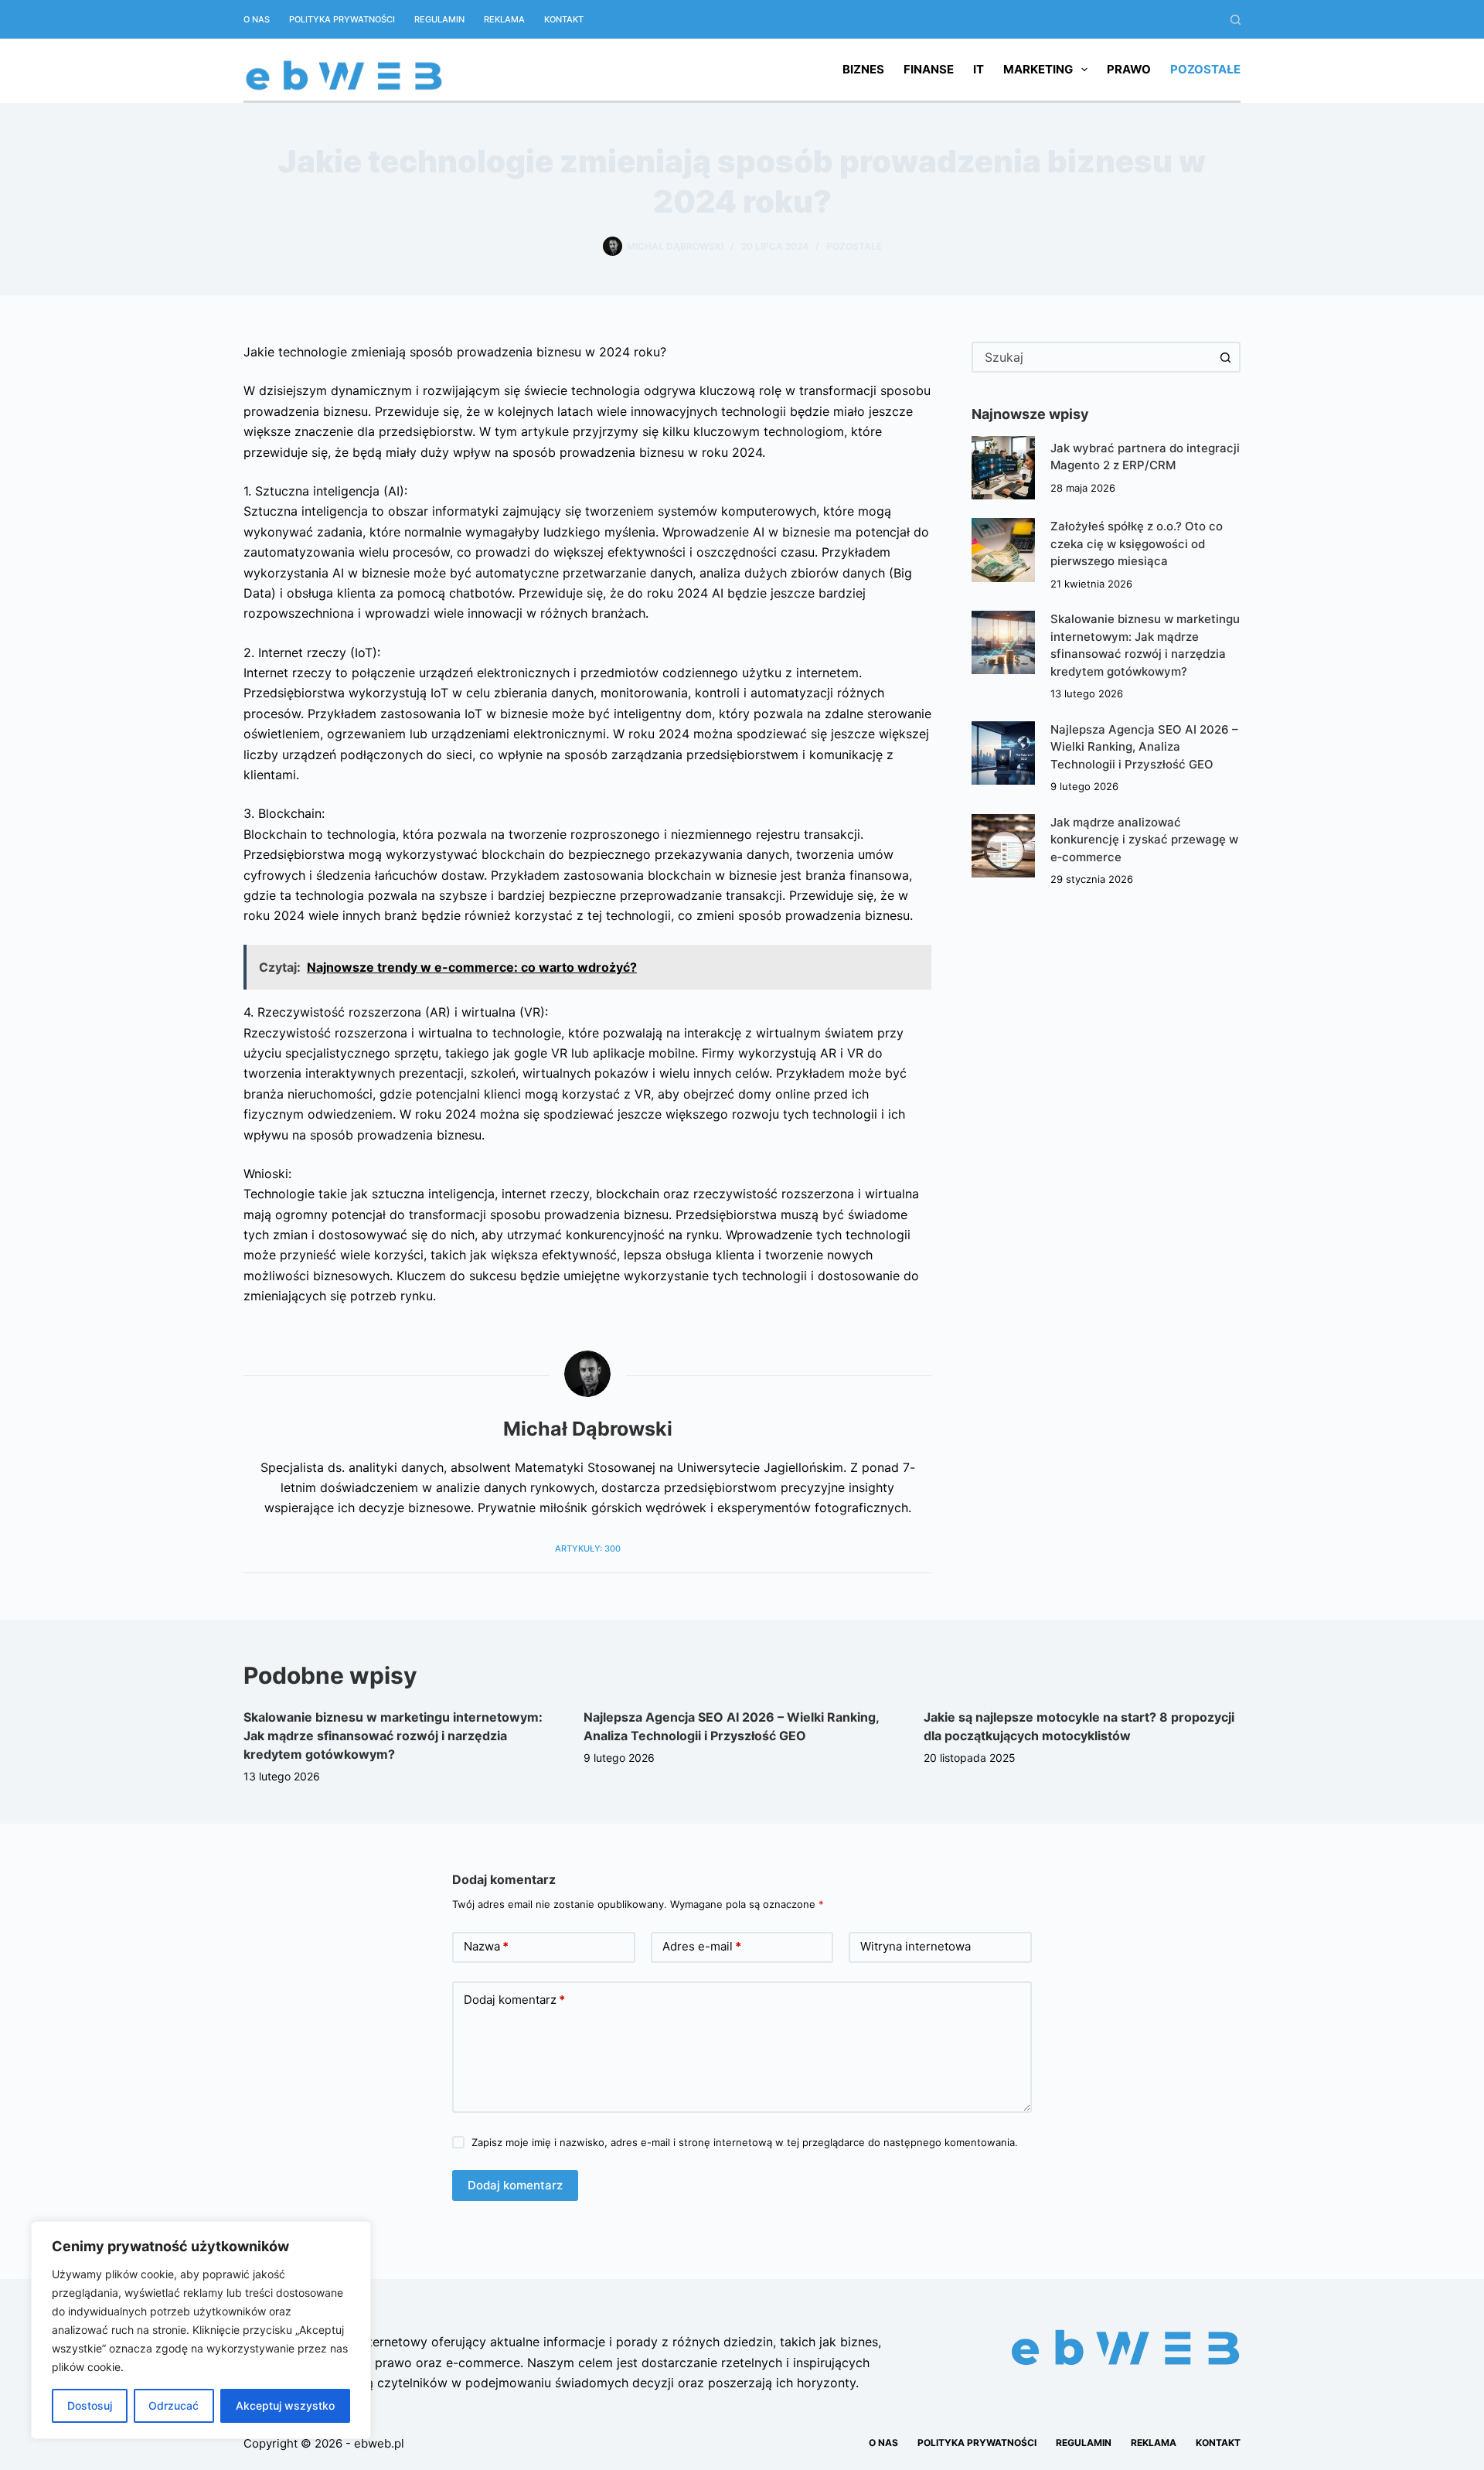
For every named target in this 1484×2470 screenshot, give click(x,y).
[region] (201, 2330)
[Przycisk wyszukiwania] (1225, 357)
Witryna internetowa (916, 1946)
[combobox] (1092, 357)
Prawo (1129, 69)
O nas (257, 19)
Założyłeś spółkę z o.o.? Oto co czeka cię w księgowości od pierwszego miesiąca (1137, 543)
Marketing (1038, 69)
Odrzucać (174, 2405)
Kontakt (564, 19)
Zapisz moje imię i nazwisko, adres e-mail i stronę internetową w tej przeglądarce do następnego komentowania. (745, 2142)
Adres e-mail (702, 1946)
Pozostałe (1205, 69)
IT (979, 69)
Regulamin (439, 19)
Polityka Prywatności (342, 19)
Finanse (929, 69)
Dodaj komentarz (514, 2000)
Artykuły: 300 (588, 1548)
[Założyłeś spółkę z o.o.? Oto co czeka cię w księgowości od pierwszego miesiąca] (1003, 550)
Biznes (863, 69)
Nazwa (486, 1946)
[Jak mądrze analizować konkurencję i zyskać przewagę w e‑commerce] (1003, 846)
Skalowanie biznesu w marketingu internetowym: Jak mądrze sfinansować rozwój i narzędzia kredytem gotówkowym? (393, 1736)
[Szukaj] (1236, 20)
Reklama (504, 19)
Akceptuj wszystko (285, 2405)
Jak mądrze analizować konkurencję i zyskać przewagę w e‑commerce (1144, 840)
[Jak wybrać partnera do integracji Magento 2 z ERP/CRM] (1003, 468)
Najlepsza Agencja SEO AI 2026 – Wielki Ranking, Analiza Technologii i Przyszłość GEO (1144, 747)
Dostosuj (90, 2405)
